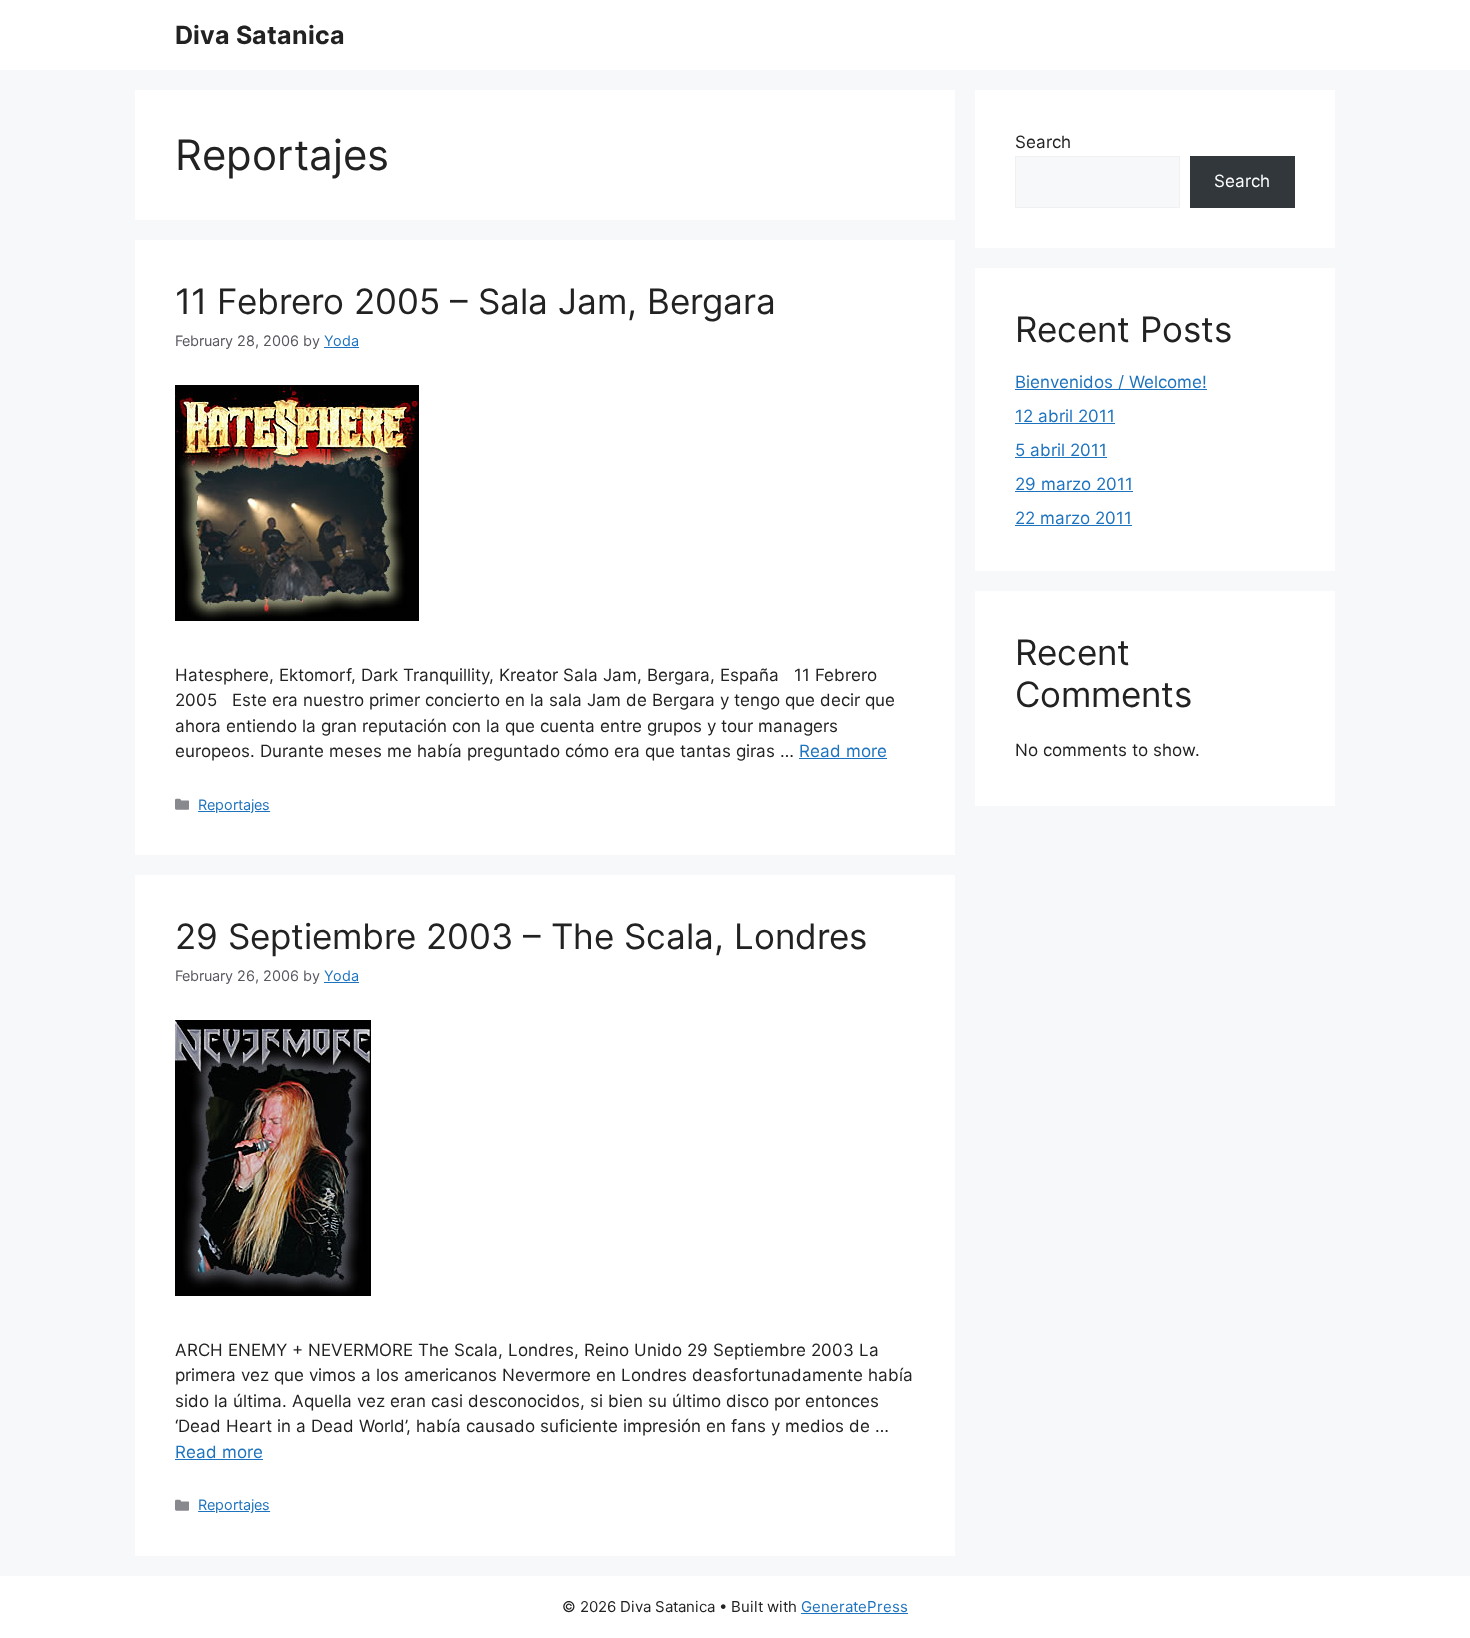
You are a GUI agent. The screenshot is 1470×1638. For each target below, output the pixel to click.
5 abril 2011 (1061, 450)
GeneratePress (854, 1606)
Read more (843, 751)
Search (1043, 142)
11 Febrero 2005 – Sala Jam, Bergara (475, 301)
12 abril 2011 (1065, 416)
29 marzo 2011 (1074, 484)
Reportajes (234, 804)
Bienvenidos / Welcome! (1111, 382)
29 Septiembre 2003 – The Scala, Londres (521, 936)
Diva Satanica (260, 35)
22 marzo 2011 (1073, 518)
